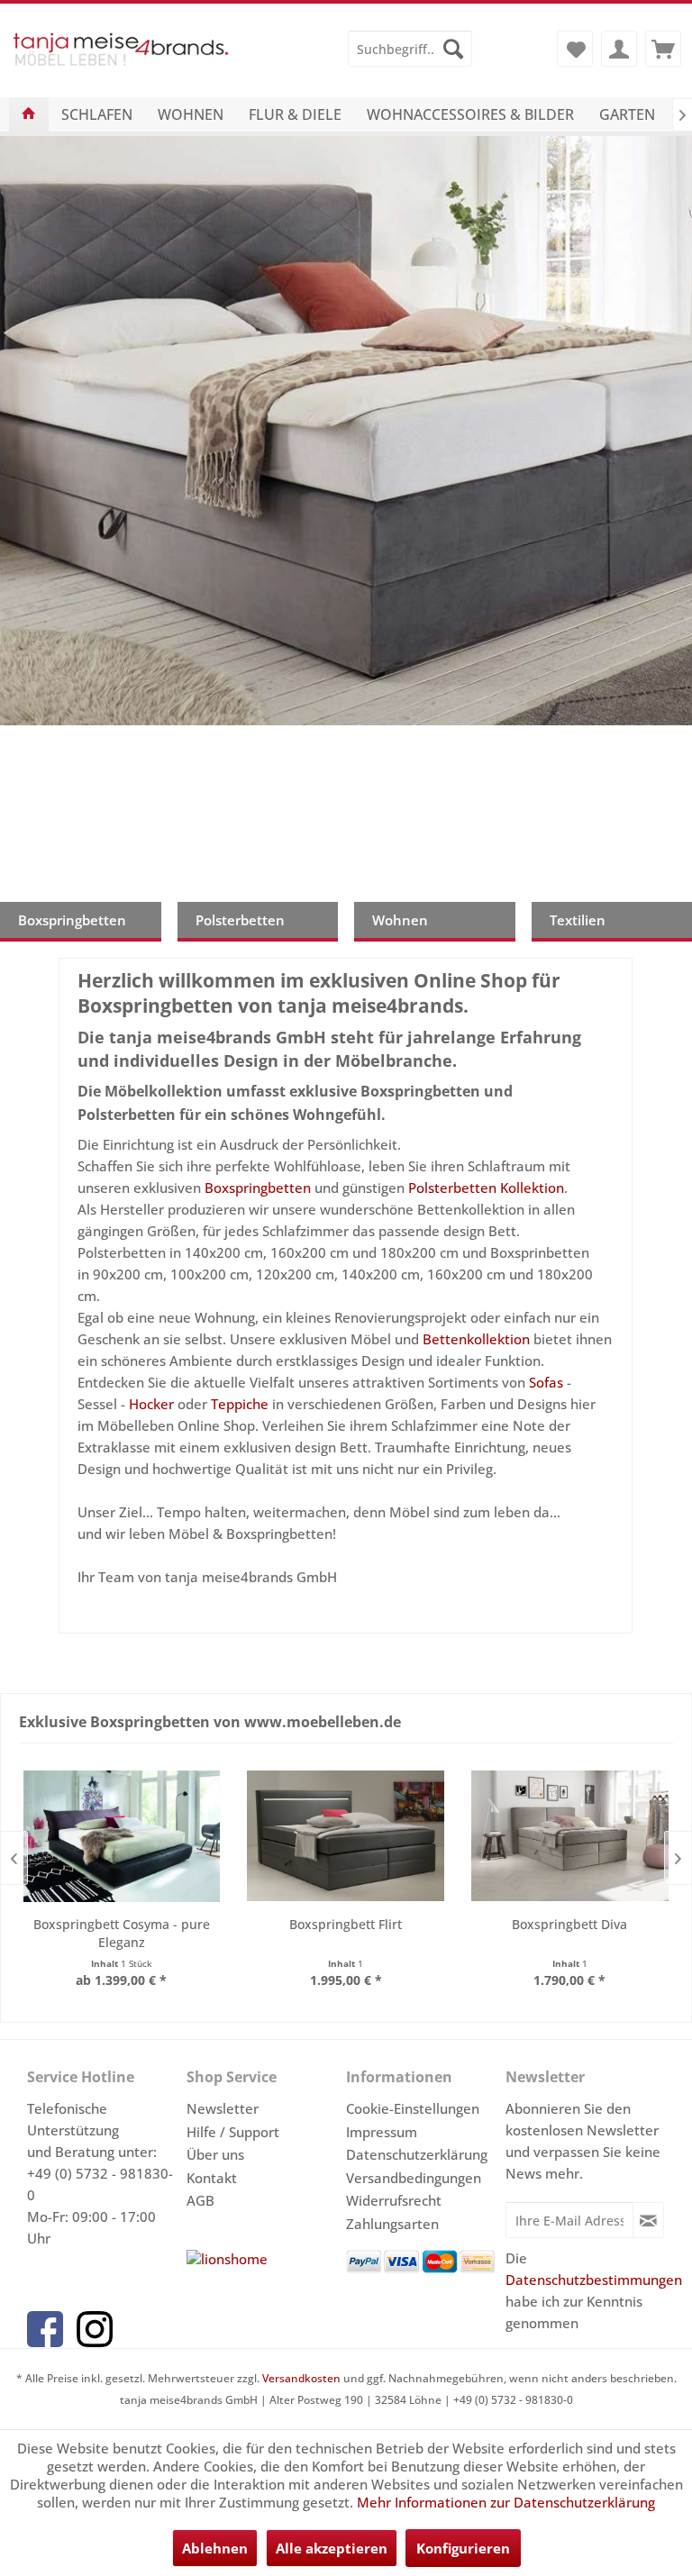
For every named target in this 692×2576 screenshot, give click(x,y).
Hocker (151, 1404)
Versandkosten (301, 2378)
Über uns (215, 2154)
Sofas (546, 1382)
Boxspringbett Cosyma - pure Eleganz (122, 1933)
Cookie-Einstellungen (413, 2108)
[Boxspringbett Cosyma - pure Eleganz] (122, 1836)
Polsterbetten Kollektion (486, 1188)
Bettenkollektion (476, 1339)
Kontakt (212, 2178)
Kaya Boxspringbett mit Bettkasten (346, 431)
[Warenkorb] (663, 49)
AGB (200, 2200)
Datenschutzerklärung (417, 2154)
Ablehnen (215, 2548)
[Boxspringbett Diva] (570, 1836)
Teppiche (240, 1404)
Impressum (382, 2132)
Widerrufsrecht (394, 2200)
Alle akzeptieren (332, 2548)
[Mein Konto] (619, 49)
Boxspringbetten (258, 1188)
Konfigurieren (463, 2548)
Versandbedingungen (414, 2178)
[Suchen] (453, 49)
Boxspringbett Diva (569, 1924)
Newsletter (223, 2108)
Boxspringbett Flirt (346, 1924)
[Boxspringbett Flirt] (346, 1836)
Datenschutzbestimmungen (594, 2280)
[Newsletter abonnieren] (648, 2220)
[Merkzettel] (575, 49)
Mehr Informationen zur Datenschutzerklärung (506, 2502)
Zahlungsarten (392, 2224)
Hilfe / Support (233, 2132)
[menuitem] (410, 49)
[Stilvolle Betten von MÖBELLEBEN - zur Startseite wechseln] (121, 58)
